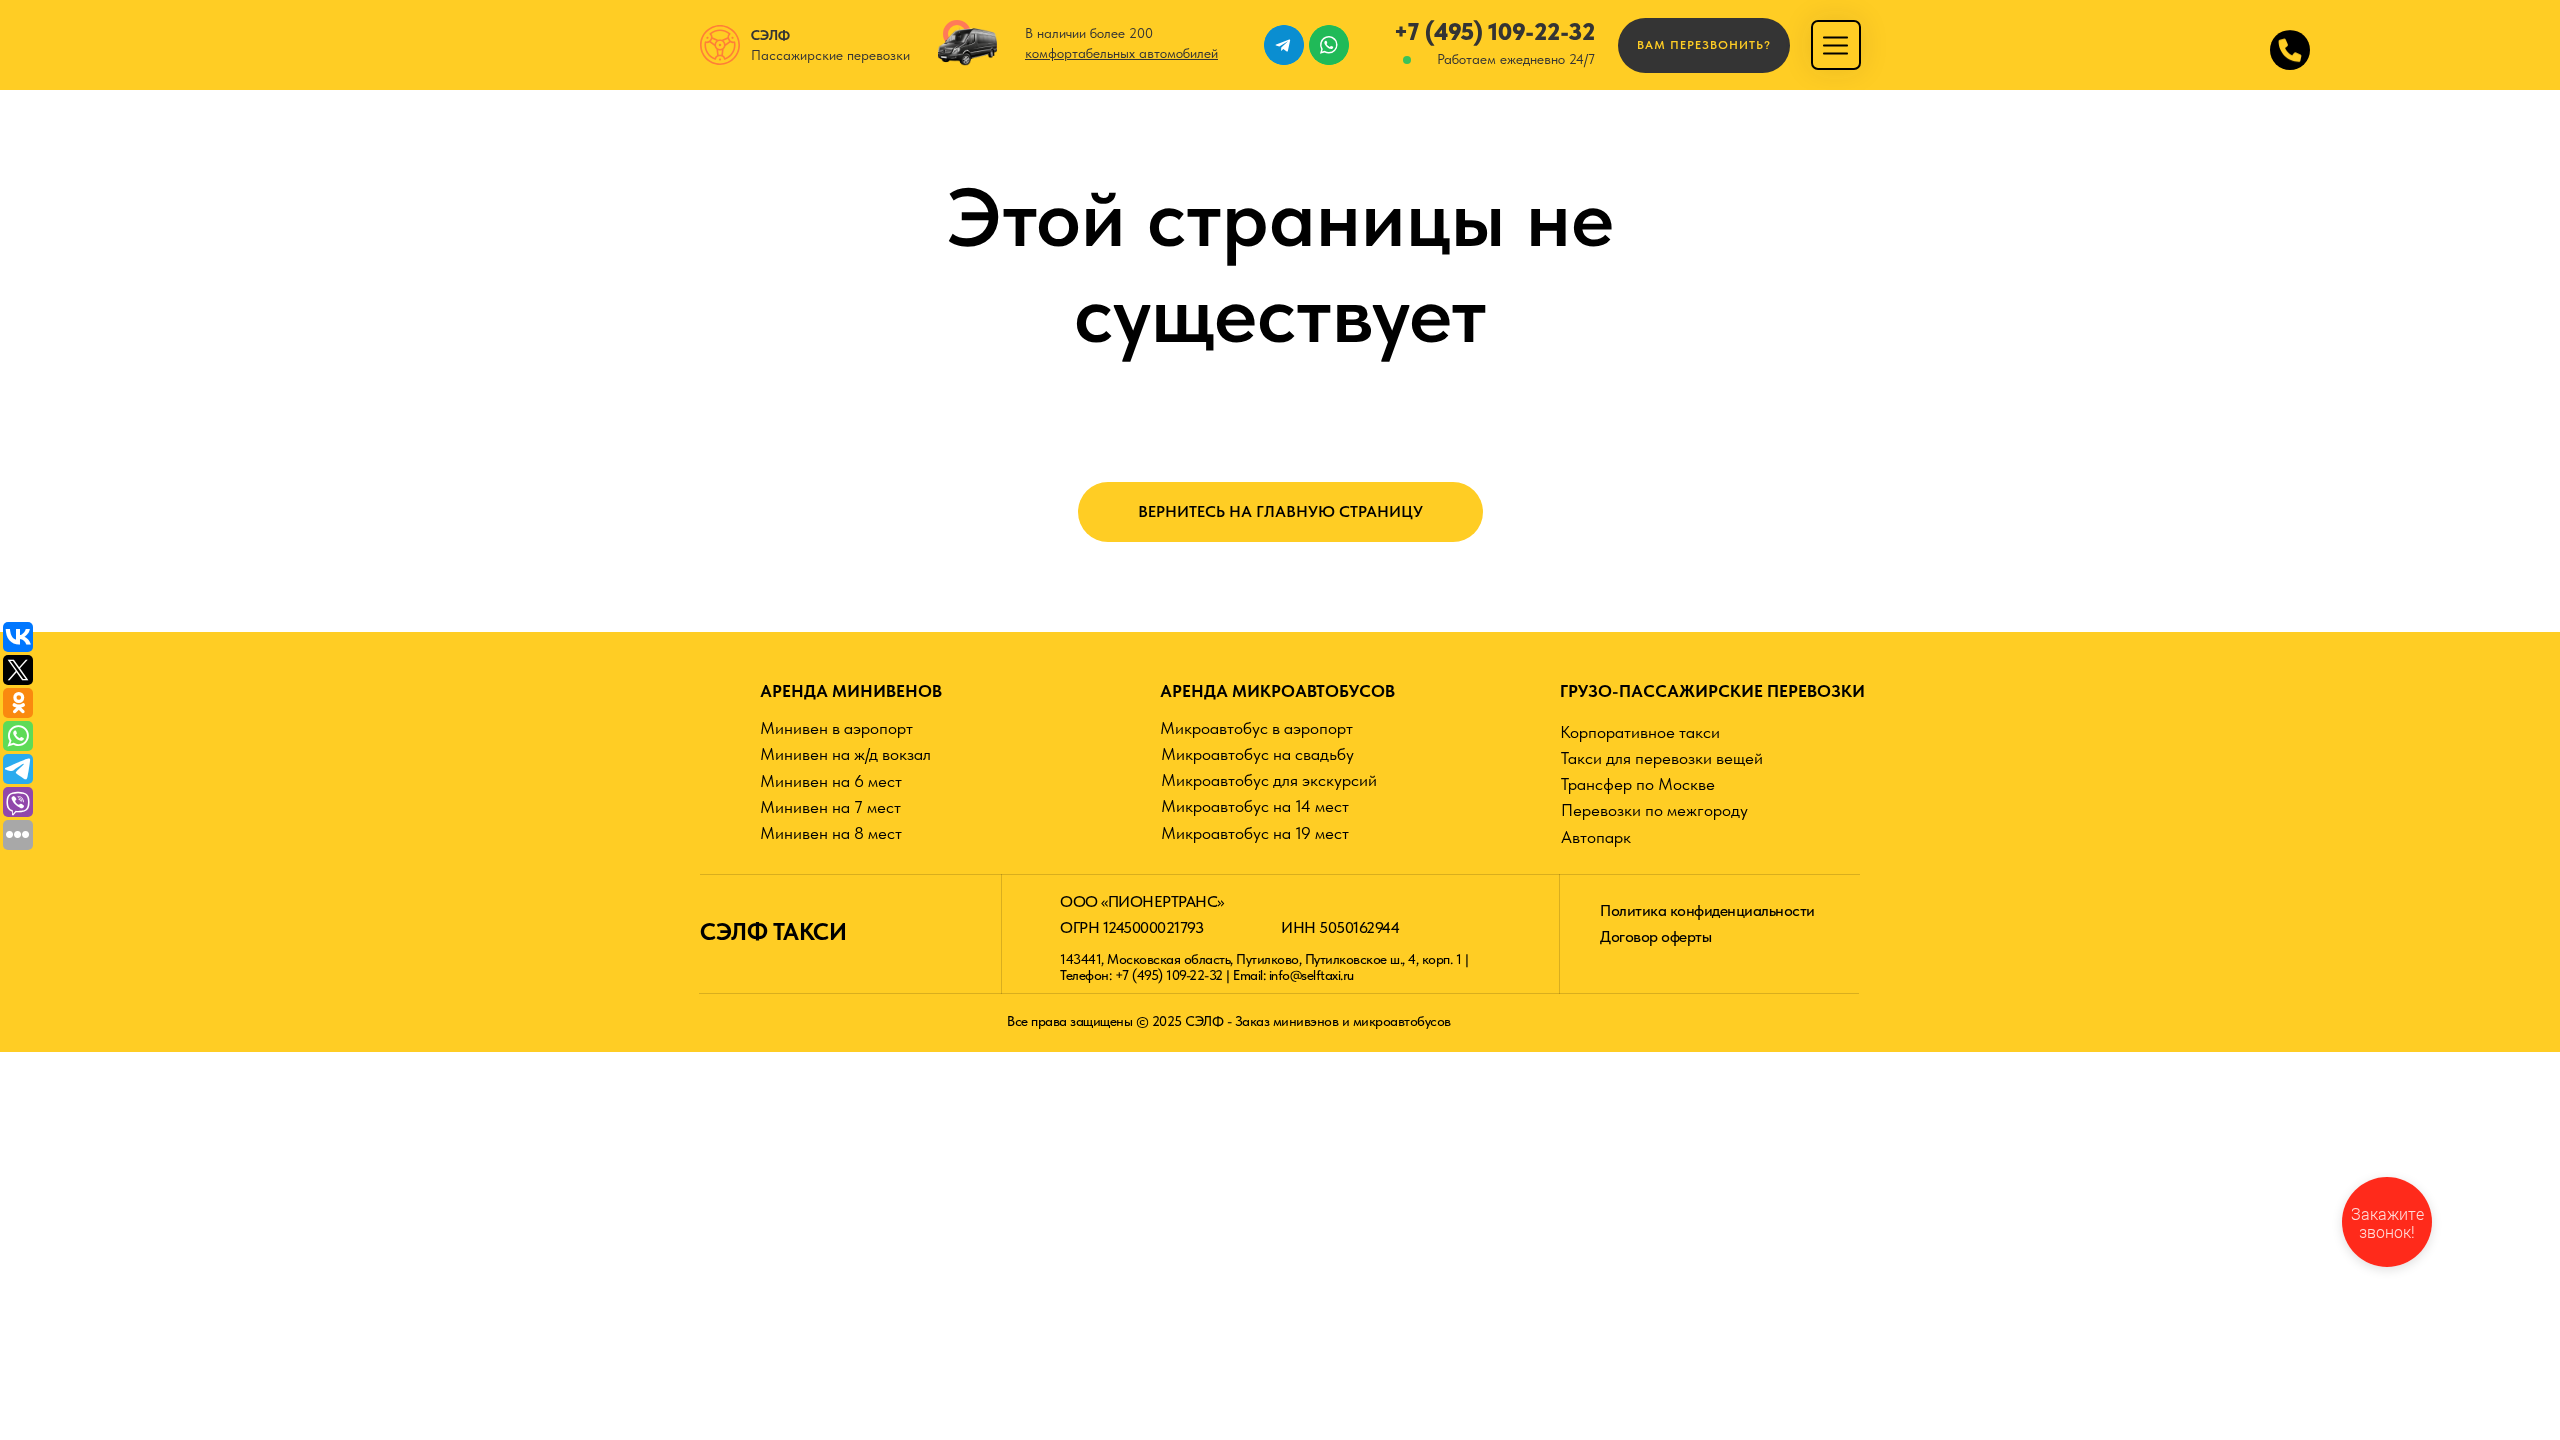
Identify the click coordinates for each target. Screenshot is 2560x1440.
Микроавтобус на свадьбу (1257, 754)
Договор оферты (1655, 936)
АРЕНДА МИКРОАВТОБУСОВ (1277, 691)
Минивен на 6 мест (831, 781)
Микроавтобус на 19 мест (1255, 833)
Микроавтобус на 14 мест (1255, 806)
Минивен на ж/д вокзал (845, 754)
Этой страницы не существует (1280, 265)
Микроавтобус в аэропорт (1256, 728)
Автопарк (1596, 837)
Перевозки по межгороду (1654, 810)
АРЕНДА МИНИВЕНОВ (851, 691)
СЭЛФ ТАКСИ (773, 931)
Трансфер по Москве (1638, 784)
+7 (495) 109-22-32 (1494, 31)
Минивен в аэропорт (836, 728)
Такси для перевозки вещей (1662, 758)
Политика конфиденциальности (1707, 910)
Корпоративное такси (1640, 732)
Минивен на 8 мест (831, 833)
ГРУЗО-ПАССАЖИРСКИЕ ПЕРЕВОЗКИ (1712, 691)
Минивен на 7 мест (830, 807)
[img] (1835, 45)
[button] (1704, 45)
